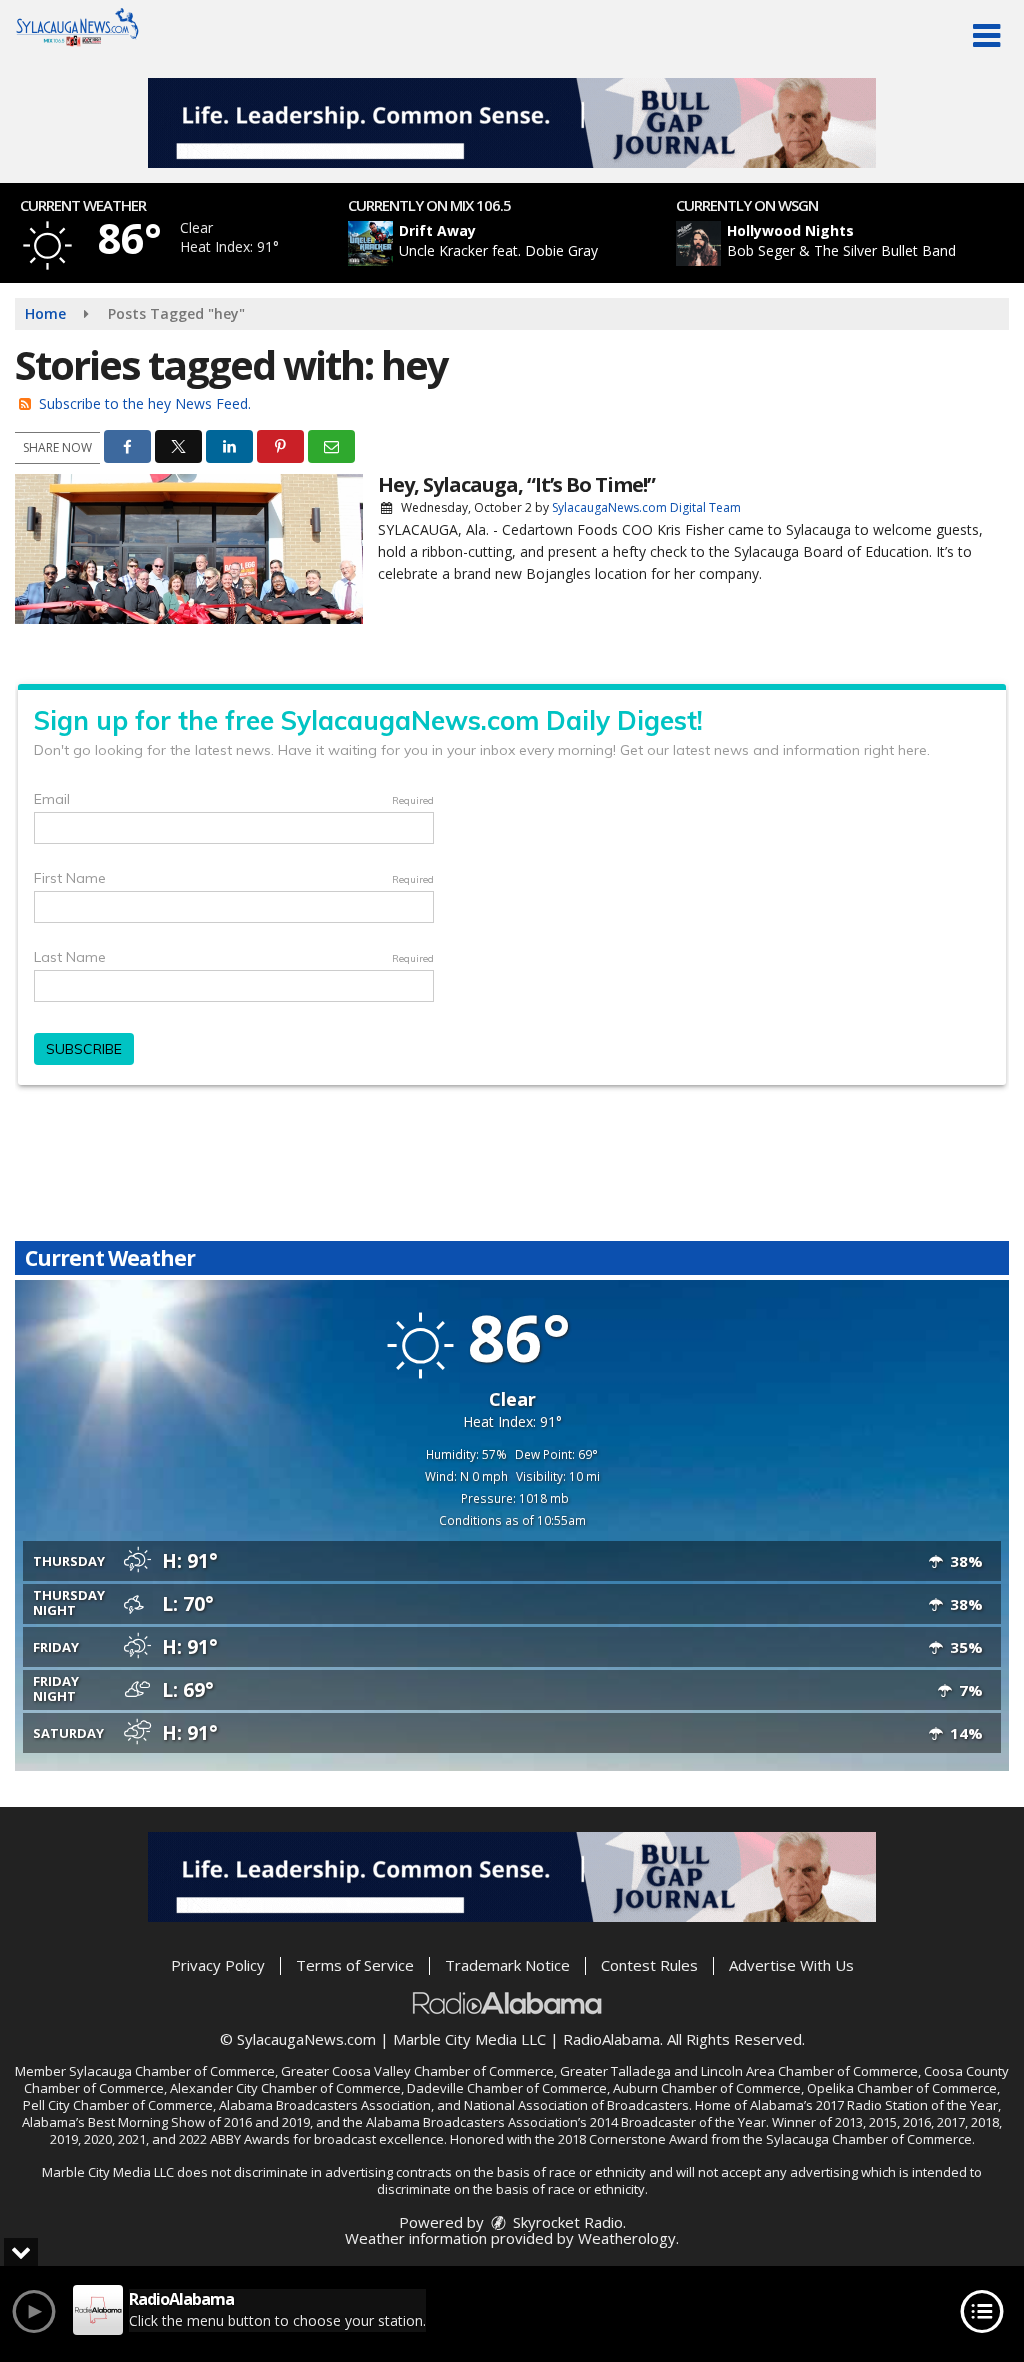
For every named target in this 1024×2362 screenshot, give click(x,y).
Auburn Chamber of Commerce (707, 2088)
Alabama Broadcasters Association (325, 2105)
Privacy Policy (218, 1965)
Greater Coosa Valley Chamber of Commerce (417, 2071)
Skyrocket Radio (566, 2222)
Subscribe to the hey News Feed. (145, 403)
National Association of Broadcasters (576, 2105)
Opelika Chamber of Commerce (902, 2088)
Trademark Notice (507, 1965)
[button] (986, 36)
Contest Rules (649, 1965)
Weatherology (627, 2238)
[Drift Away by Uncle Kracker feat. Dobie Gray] (370, 243)
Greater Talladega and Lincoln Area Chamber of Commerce (739, 2071)
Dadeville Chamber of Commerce (507, 2088)
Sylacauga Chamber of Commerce (172, 2071)
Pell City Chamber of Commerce (118, 2105)
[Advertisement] (512, 123)
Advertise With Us (791, 1965)
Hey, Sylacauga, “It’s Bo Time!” (516, 484)
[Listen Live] (523, 243)
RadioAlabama (611, 2039)
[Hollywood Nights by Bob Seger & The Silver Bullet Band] (698, 243)
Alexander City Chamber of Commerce (285, 2088)
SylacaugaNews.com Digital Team (646, 507)
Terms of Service (355, 1965)
